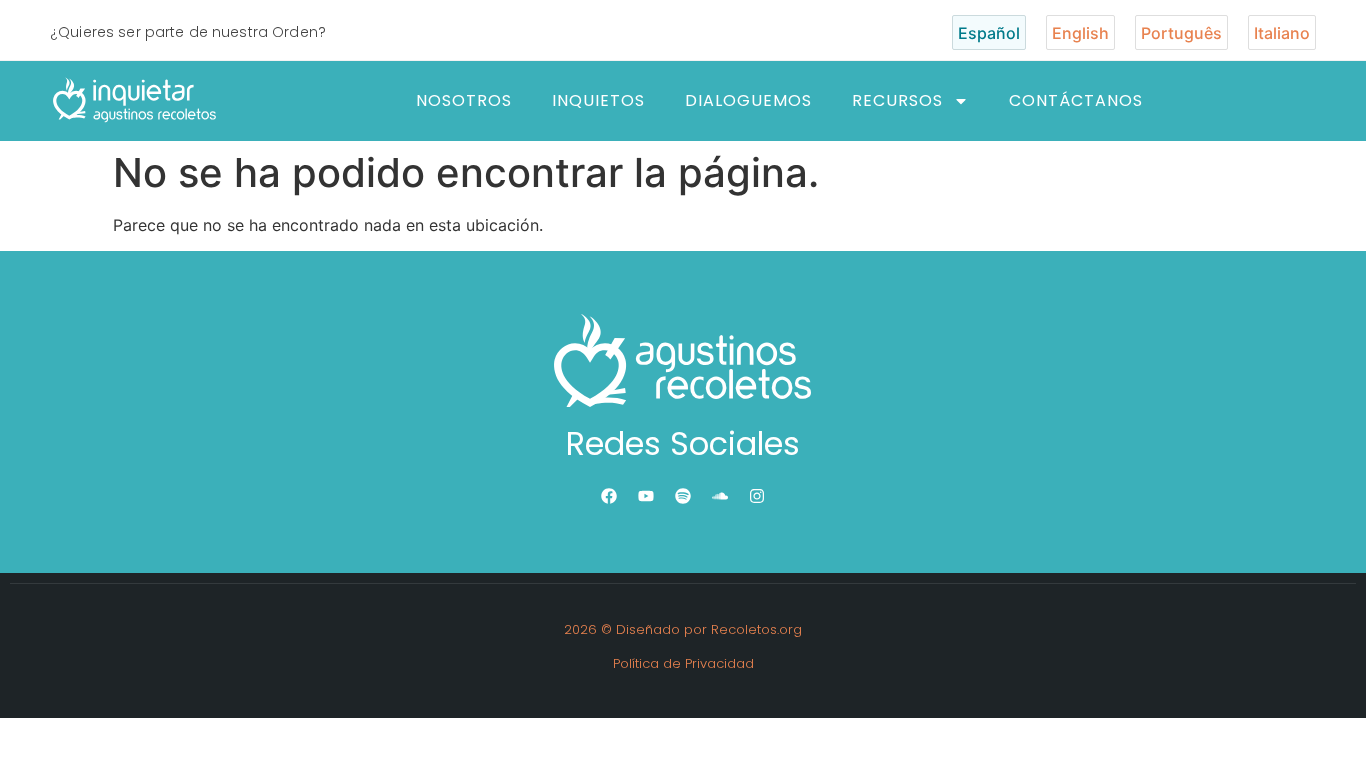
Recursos (897, 100)
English (1080, 33)
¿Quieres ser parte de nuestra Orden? (188, 32)
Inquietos (598, 100)
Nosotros (464, 100)
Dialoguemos (748, 100)
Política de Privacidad (683, 663)
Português (1181, 33)
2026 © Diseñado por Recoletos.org (683, 629)
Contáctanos (1076, 100)
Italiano (1282, 33)
